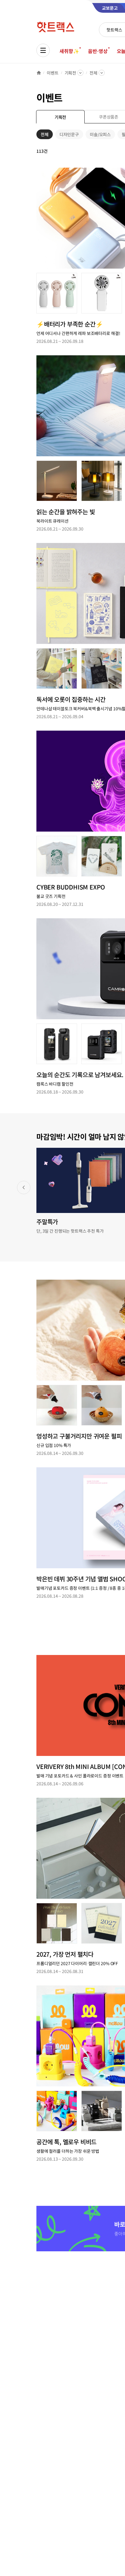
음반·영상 (98, 51)
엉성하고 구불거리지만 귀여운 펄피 (79, 1436)
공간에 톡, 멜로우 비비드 (66, 2142)
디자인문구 (69, 135)
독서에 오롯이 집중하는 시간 (71, 699)
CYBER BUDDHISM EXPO (71, 887)
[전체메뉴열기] (43, 50)
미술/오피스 (100, 135)
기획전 (71, 73)
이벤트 (53, 73)
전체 (93, 73)
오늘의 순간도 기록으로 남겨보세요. (80, 1075)
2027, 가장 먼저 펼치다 (65, 1954)
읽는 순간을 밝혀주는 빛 (66, 512)
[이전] (24, 1188)
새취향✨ (69, 51)
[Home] (39, 73)
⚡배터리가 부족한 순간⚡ (70, 324)
